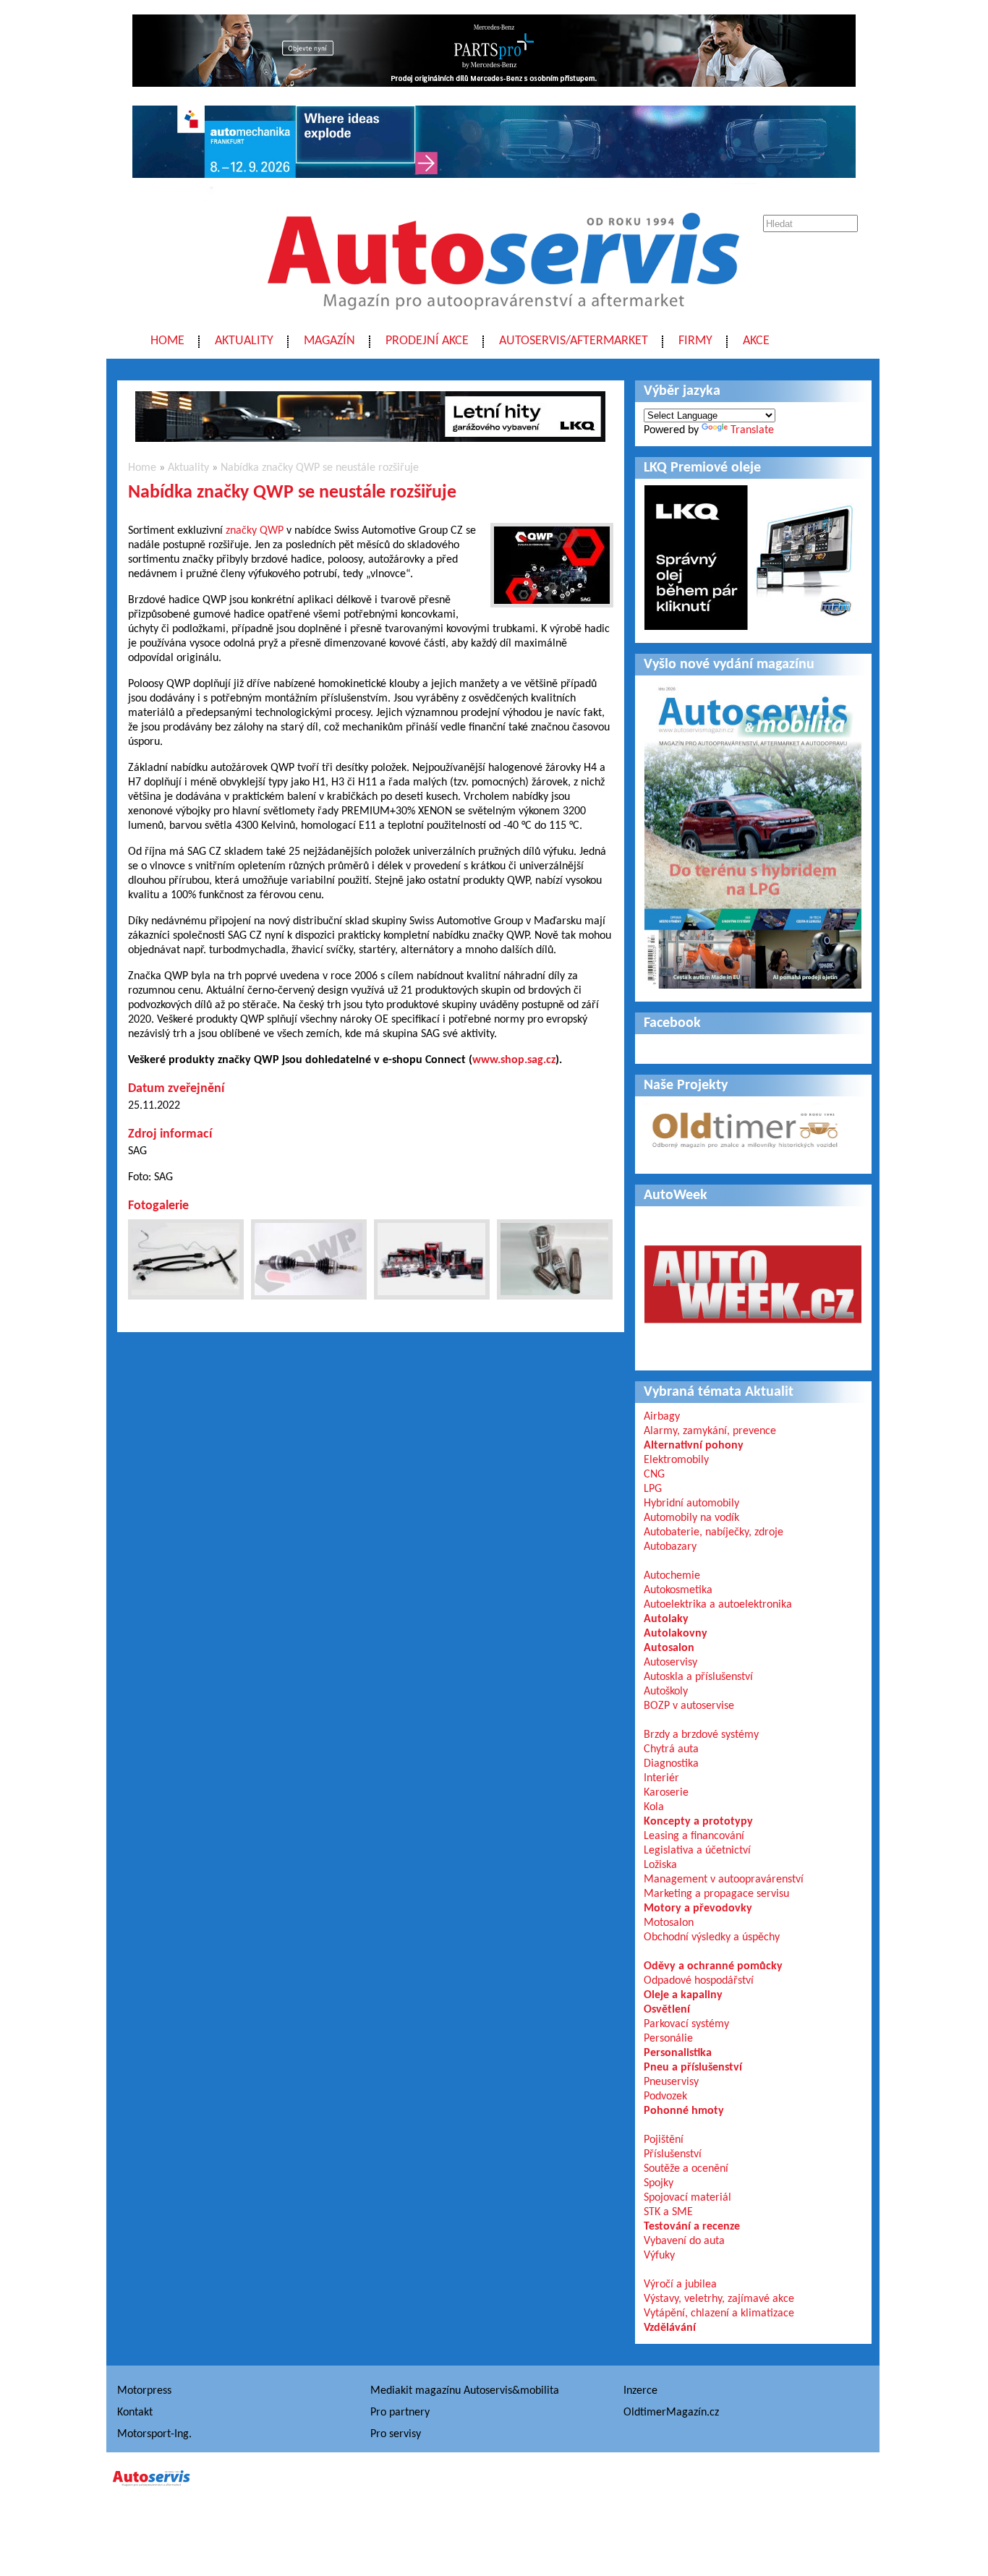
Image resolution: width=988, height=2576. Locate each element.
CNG (654, 1475)
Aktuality (244, 341)
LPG (653, 1489)
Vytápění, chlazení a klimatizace (719, 2313)
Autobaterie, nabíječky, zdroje (714, 1532)
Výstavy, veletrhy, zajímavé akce (719, 2299)
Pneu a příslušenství (693, 2068)
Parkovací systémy (686, 2024)
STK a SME (668, 2212)
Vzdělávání (670, 2328)
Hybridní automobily (691, 1504)
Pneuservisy (671, 2082)
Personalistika (678, 2053)
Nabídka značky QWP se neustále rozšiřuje (320, 468)
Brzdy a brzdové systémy (701, 1735)
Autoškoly (666, 1692)
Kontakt (135, 2413)
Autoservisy (670, 1663)
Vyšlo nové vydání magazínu (729, 665)
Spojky (659, 2183)
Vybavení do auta (684, 2241)
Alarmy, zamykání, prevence (710, 1431)
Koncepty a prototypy (698, 1822)
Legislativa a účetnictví (697, 1851)
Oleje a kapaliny (683, 1995)
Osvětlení (667, 2010)
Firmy (695, 341)
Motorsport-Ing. (154, 2434)
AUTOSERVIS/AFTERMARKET (574, 341)
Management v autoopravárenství (724, 1880)
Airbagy (662, 1417)
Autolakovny (676, 1634)
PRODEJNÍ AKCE (427, 341)
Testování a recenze (692, 2227)
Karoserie (666, 1793)
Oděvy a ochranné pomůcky (713, 1966)
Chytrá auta (671, 1749)
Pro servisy (396, 2434)
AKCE (756, 341)
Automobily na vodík (691, 1518)
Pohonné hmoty (684, 2111)
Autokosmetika (678, 1590)
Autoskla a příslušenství (698, 1677)
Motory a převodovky (698, 1908)
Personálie (668, 2039)
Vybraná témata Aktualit (719, 1392)
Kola (654, 1807)
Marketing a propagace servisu (716, 1894)
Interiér (661, 1778)
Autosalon (669, 1648)
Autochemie (672, 1576)
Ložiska (660, 1865)
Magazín (329, 341)
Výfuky (659, 2256)
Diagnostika (671, 1764)
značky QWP (255, 531)
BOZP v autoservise (689, 1706)
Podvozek (665, 2097)
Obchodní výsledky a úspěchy (712, 1937)
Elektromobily (676, 1460)
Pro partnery (400, 2413)
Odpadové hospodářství (699, 1981)
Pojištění (664, 2140)
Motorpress (144, 2391)
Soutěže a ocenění (686, 2169)
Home (167, 341)
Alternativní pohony (694, 1446)
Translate (752, 430)
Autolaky (666, 1619)
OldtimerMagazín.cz (671, 2413)
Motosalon (669, 1923)
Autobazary (670, 1547)
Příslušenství (673, 2154)
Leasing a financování (694, 1836)
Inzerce (640, 2391)
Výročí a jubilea (680, 2285)
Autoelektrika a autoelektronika (718, 1605)
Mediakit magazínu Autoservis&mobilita (465, 2391)
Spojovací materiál (687, 2198)
